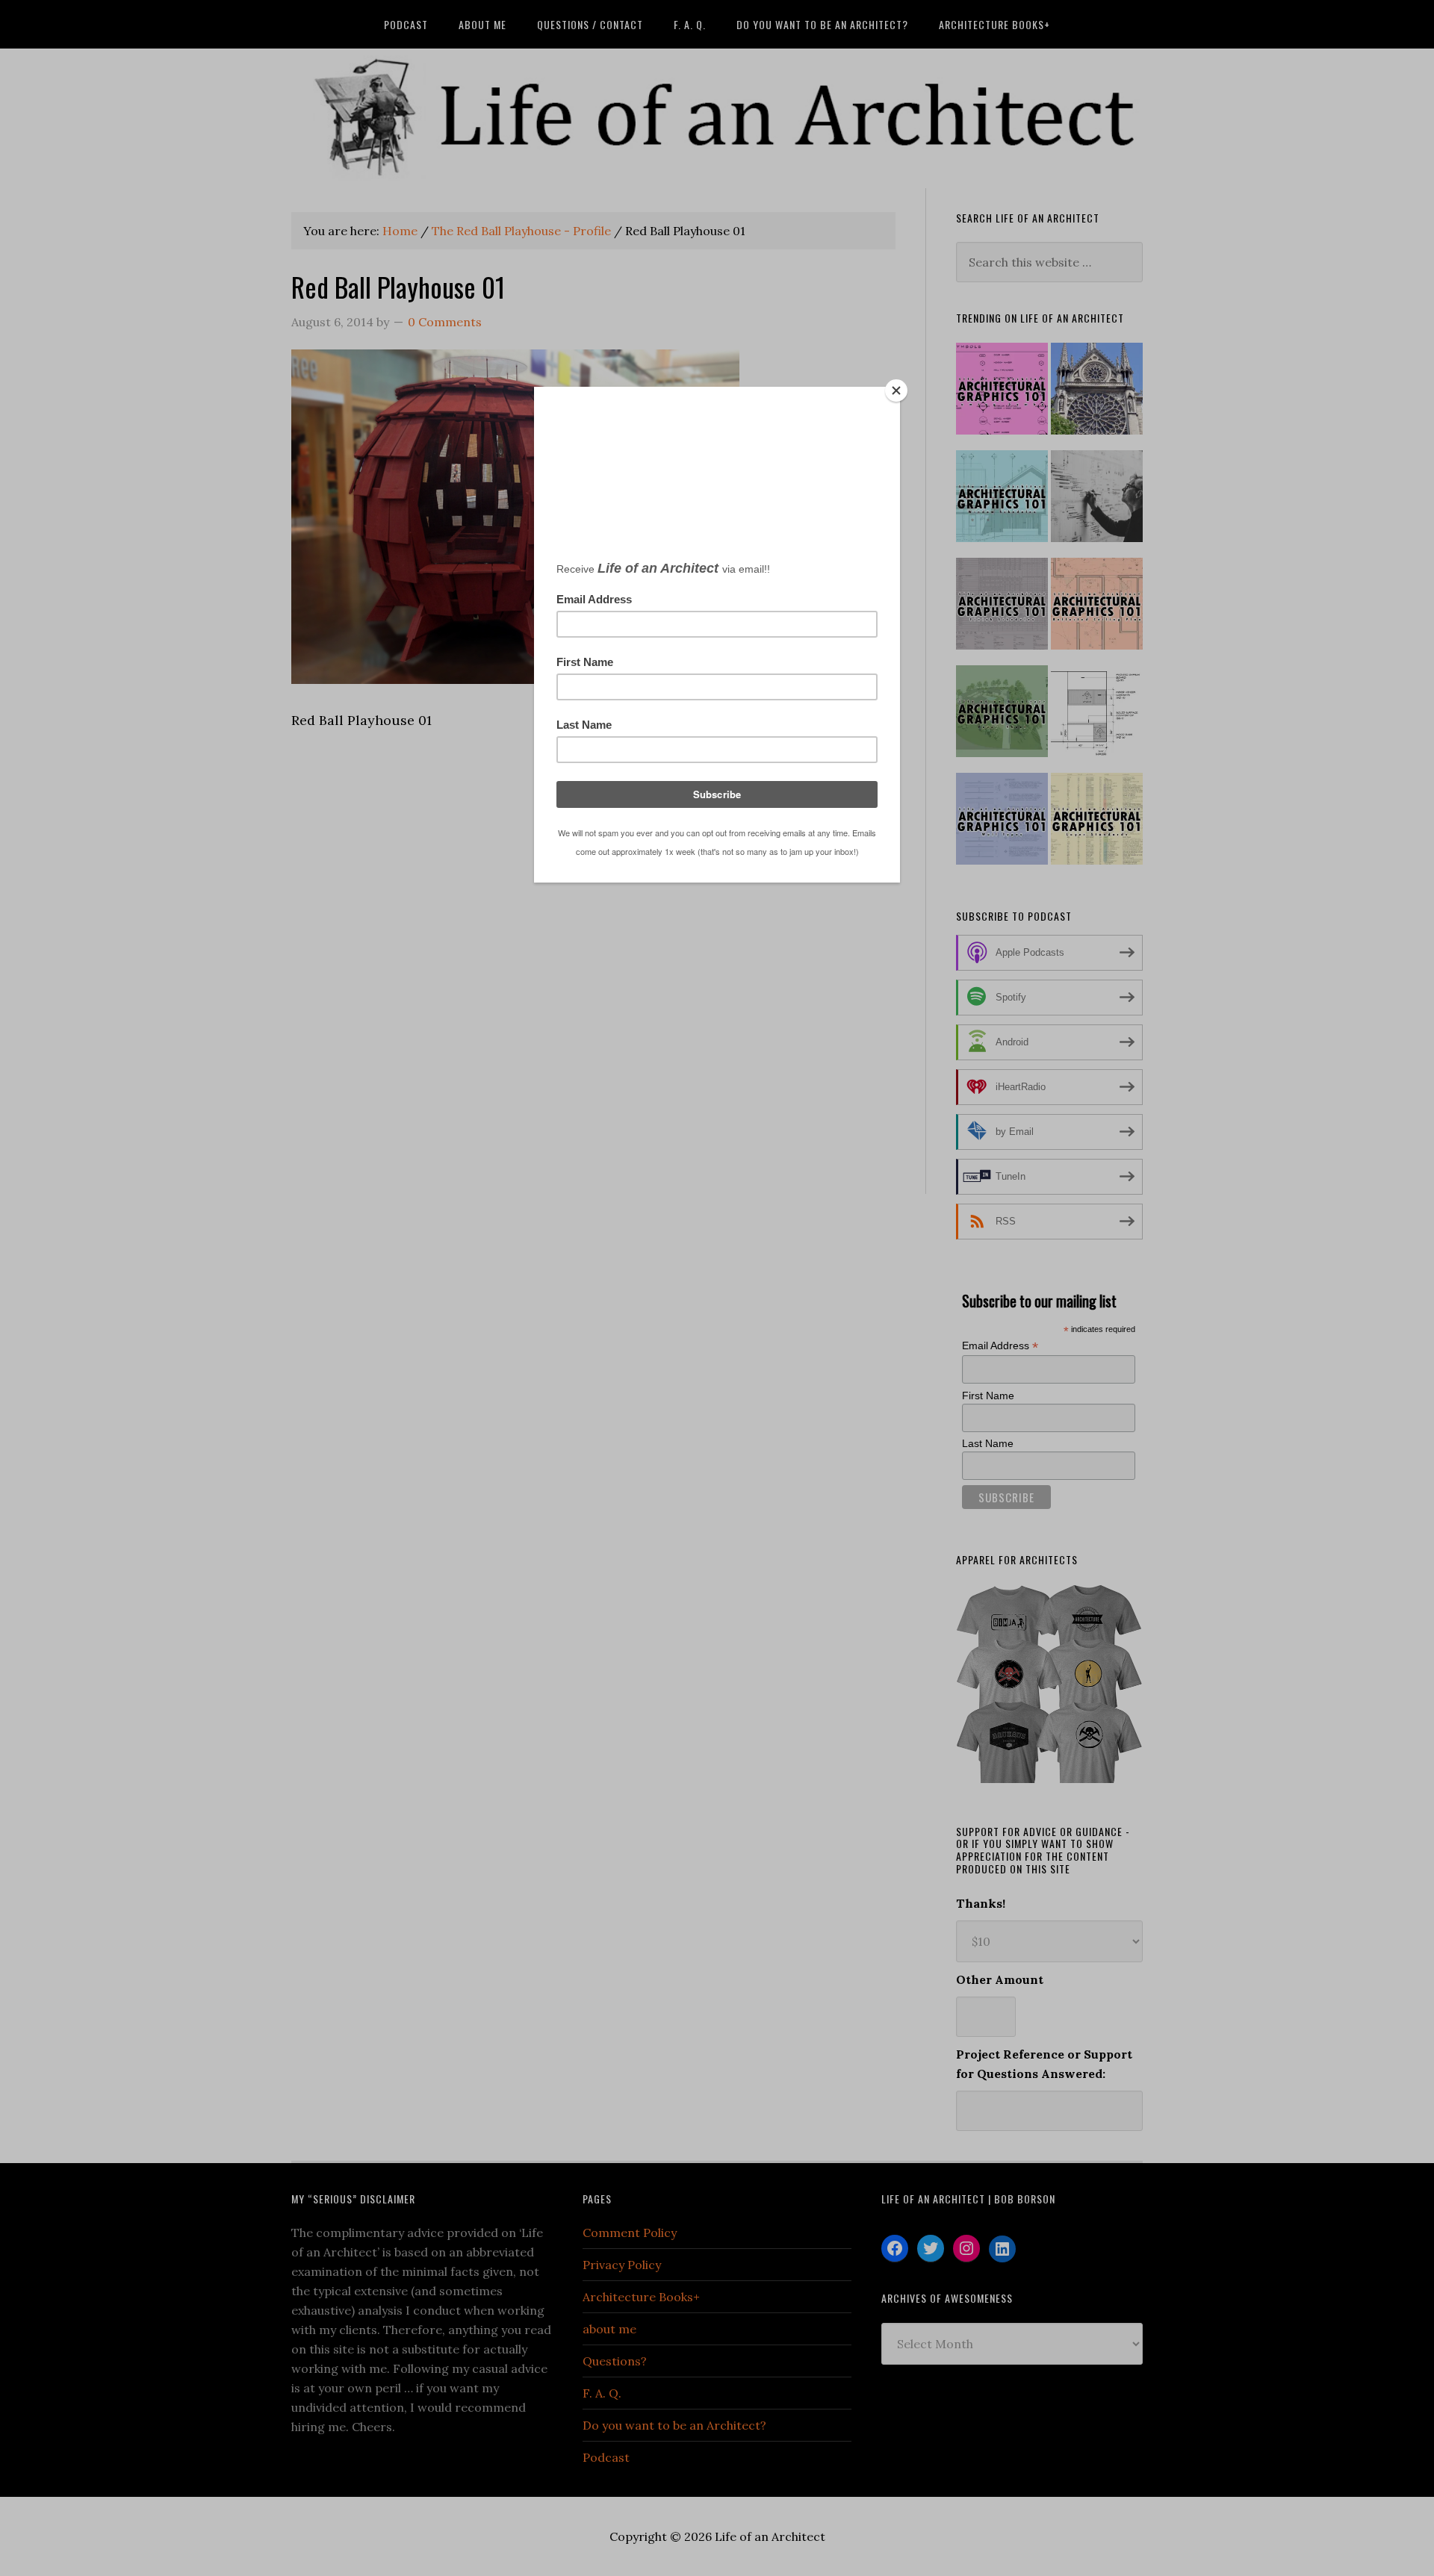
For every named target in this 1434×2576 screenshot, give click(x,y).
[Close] (896, 391)
